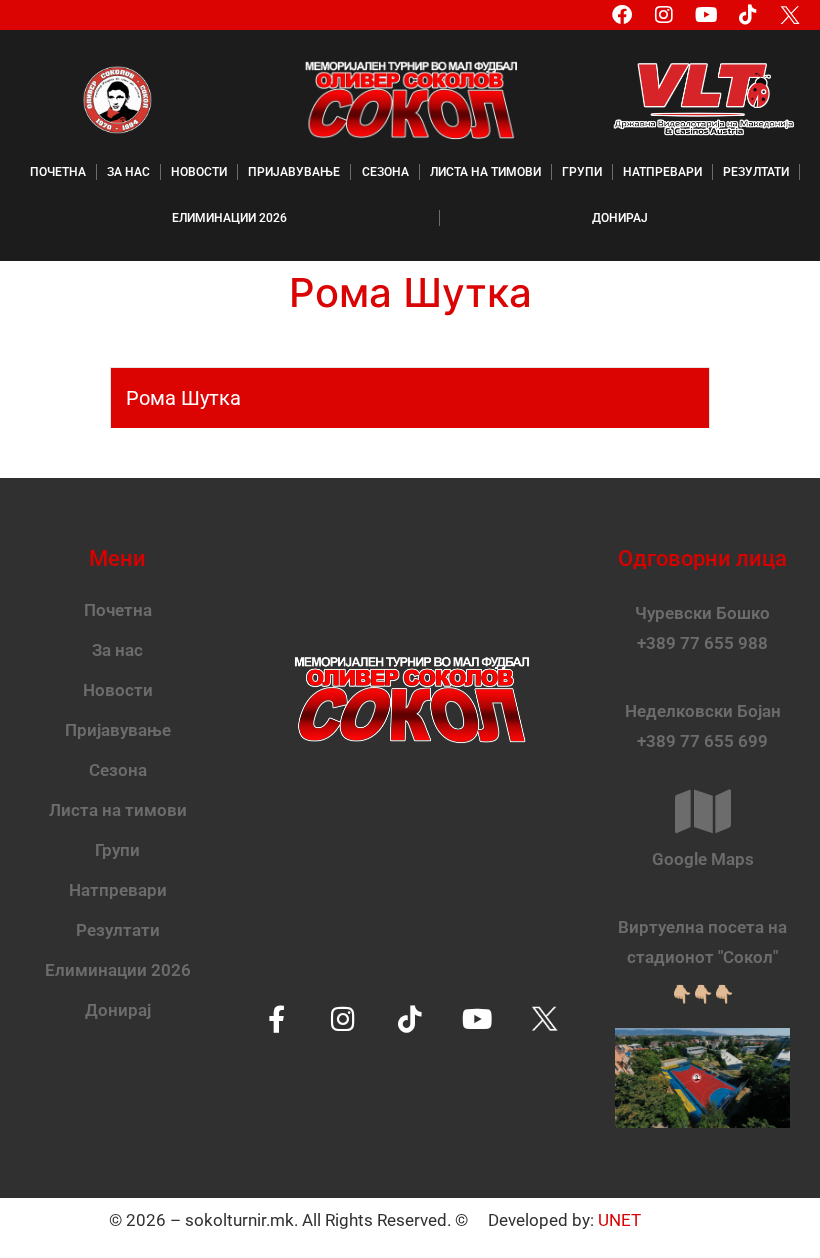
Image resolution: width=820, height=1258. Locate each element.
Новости (199, 172)
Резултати (756, 172)
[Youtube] (706, 15)
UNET (619, 1220)
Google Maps (703, 859)
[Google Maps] (703, 811)
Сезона (385, 172)
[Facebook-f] (276, 1018)
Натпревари (662, 172)
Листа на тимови (485, 172)
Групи (582, 172)
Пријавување (294, 172)
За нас (128, 172)
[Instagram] (664, 15)
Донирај (620, 218)
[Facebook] (622, 15)
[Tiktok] (748, 15)
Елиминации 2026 (229, 218)
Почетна (58, 172)
